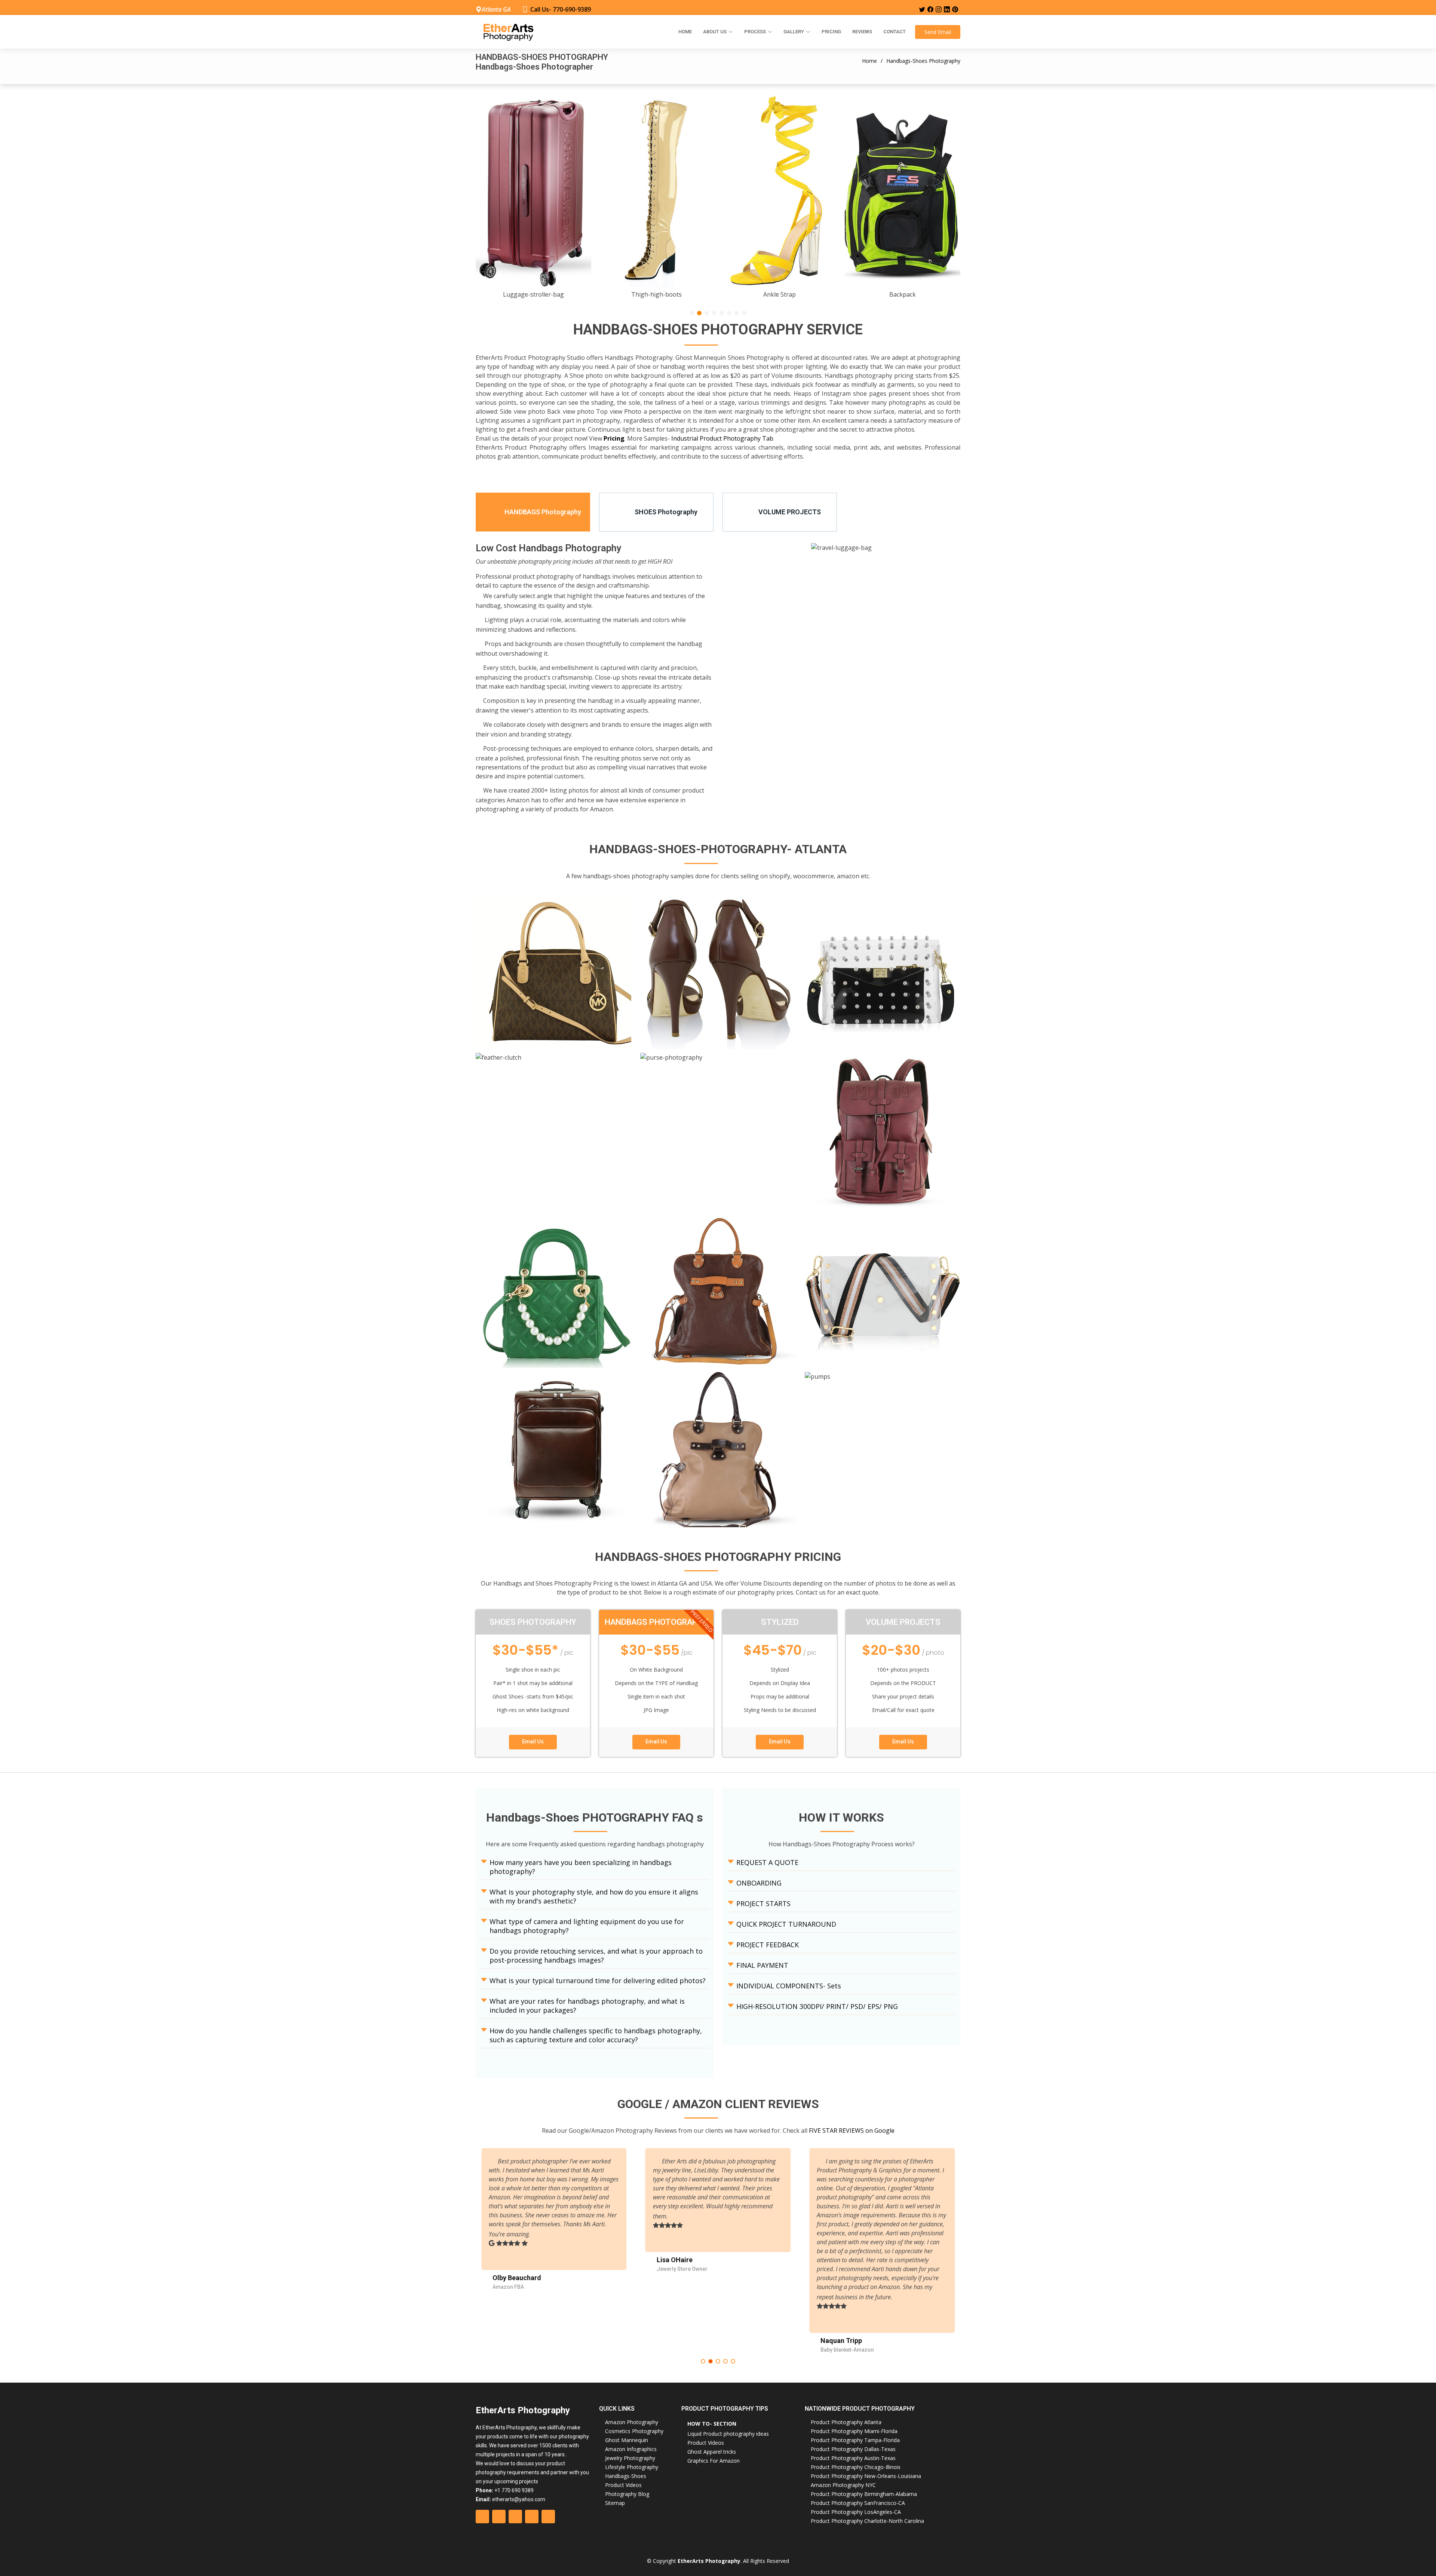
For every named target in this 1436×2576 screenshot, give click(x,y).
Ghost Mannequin (627, 2440)
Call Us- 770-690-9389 (561, 9)
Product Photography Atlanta (846, 2422)
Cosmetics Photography (634, 2431)
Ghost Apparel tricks (712, 2452)
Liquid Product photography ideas (728, 2434)
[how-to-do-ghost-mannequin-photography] (718, 981)
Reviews (862, 32)
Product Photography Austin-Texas (853, 2458)
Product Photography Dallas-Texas (853, 2449)
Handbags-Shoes (626, 2476)
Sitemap (615, 2503)
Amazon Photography (632, 2422)
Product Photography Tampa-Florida (855, 2440)
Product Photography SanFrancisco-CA (858, 2503)
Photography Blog (627, 2494)
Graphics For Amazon (714, 2461)
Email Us (533, 1742)
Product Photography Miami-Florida (854, 2431)
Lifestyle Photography (632, 2467)
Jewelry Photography (630, 2458)
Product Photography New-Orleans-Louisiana (866, 2476)
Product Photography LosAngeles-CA (856, 2512)
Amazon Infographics (631, 2449)
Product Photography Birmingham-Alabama (864, 2494)
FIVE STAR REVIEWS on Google (852, 2131)
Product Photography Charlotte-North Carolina (867, 2521)
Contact (895, 32)
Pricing (831, 32)
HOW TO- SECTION (712, 2424)
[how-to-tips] (553, 981)
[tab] (533, 512)
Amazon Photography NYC (843, 2485)
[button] (692, 313)
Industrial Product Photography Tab (722, 438)
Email (938, 32)
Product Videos (623, 2485)
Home (685, 32)
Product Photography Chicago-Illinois (856, 2467)
